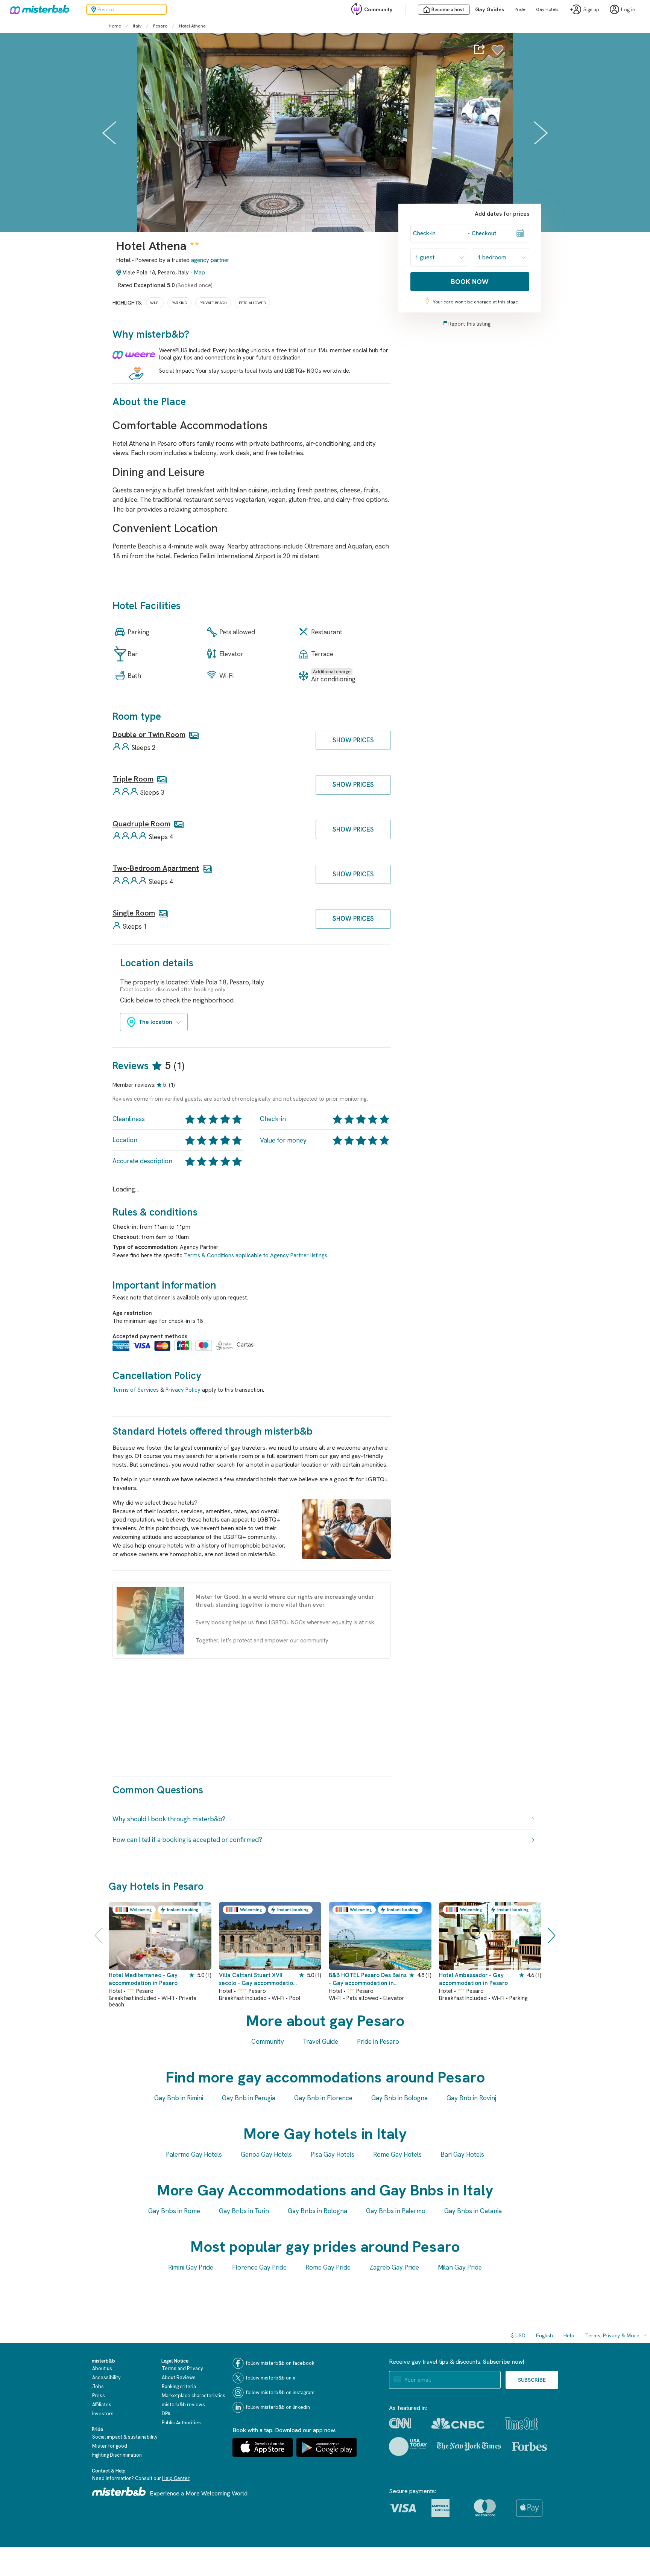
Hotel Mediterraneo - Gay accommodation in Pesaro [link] (143, 1979)
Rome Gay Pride (328, 2267)
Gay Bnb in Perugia (249, 2098)
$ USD (518, 2335)
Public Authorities (181, 2423)
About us (102, 2368)
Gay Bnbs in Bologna (317, 2211)
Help (569, 2335)
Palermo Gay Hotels (194, 2154)
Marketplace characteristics (194, 2395)
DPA (166, 2414)
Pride (520, 9)
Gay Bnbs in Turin (244, 2211)
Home (115, 26)
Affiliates (102, 2405)
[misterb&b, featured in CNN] (400, 2423)
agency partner (210, 260)
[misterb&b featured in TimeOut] (521, 2423)
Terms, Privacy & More (612, 2335)
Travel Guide (320, 2041)
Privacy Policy (183, 1390)
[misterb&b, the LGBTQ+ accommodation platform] (38, 9)
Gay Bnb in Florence (323, 2098)
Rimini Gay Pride (191, 2267)
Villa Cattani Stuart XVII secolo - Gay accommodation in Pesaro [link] (258, 1980)
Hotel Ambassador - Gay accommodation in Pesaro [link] (473, 1979)
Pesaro (160, 26)
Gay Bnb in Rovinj (471, 2098)
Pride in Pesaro (378, 2041)
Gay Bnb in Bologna (399, 2098)
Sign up (591, 10)
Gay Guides (490, 9)
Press (99, 2395)
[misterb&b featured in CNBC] (458, 2423)
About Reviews (179, 2377)
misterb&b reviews (183, 2405)
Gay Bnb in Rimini (179, 2098)
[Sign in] (497, 54)
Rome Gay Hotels (397, 2154)
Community (378, 9)
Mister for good (110, 2446)
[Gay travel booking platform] (119, 2491)
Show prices (353, 740)
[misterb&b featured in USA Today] (408, 2447)
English (544, 2335)
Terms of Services (136, 1390)
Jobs (98, 2386)
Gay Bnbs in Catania (473, 2211)
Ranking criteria (179, 2386)
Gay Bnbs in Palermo (396, 2211)
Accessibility (106, 2377)
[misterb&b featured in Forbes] (529, 2447)
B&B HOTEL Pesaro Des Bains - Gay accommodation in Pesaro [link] (368, 1980)
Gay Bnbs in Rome (174, 2211)
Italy (137, 26)
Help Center (176, 2478)
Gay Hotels (547, 9)
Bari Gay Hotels (462, 2154)
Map (200, 273)
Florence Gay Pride (259, 2267)
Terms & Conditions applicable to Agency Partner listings (256, 1255)
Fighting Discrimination (117, 2455)
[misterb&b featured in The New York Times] (469, 2447)
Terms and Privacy (182, 2368)
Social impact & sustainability (125, 2437)
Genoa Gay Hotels (266, 2154)
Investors (103, 2414)
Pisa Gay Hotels (333, 2154)
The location (155, 1022)
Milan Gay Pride (460, 2267)
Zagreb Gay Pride (394, 2267)
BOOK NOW (470, 281)
